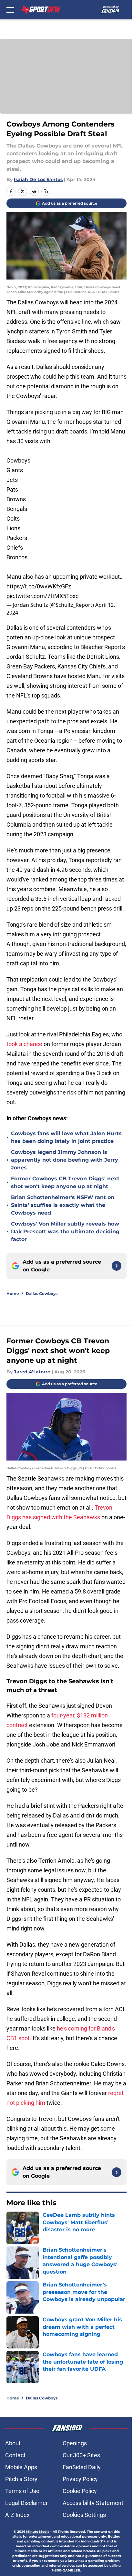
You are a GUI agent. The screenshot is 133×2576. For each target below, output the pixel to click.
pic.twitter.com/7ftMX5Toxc (42, 596)
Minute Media (38, 2532)
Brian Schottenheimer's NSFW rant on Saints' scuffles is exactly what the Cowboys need (63, 1205)
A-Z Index (17, 2515)
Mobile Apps (21, 2467)
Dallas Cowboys (42, 1293)
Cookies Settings (84, 2515)
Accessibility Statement (93, 2503)
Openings (75, 2443)
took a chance (24, 1044)
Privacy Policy (80, 2479)
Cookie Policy (80, 2491)
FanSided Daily (82, 2467)
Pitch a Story (21, 2479)
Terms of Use (22, 2491)
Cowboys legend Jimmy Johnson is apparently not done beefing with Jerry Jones (65, 1160)
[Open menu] (10, 10)
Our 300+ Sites (81, 2455)
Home (13, 1293)
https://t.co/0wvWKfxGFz (39, 586)
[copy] (46, 191)
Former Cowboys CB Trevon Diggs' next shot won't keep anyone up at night (65, 1182)
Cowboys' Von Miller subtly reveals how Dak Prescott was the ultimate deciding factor (65, 1232)
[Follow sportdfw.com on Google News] (117, 1266)
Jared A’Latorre (32, 1372)
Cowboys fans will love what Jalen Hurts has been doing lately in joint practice (66, 1137)
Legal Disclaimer (26, 2503)
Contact (15, 2455)
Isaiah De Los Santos (38, 179)
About (13, 2443)
